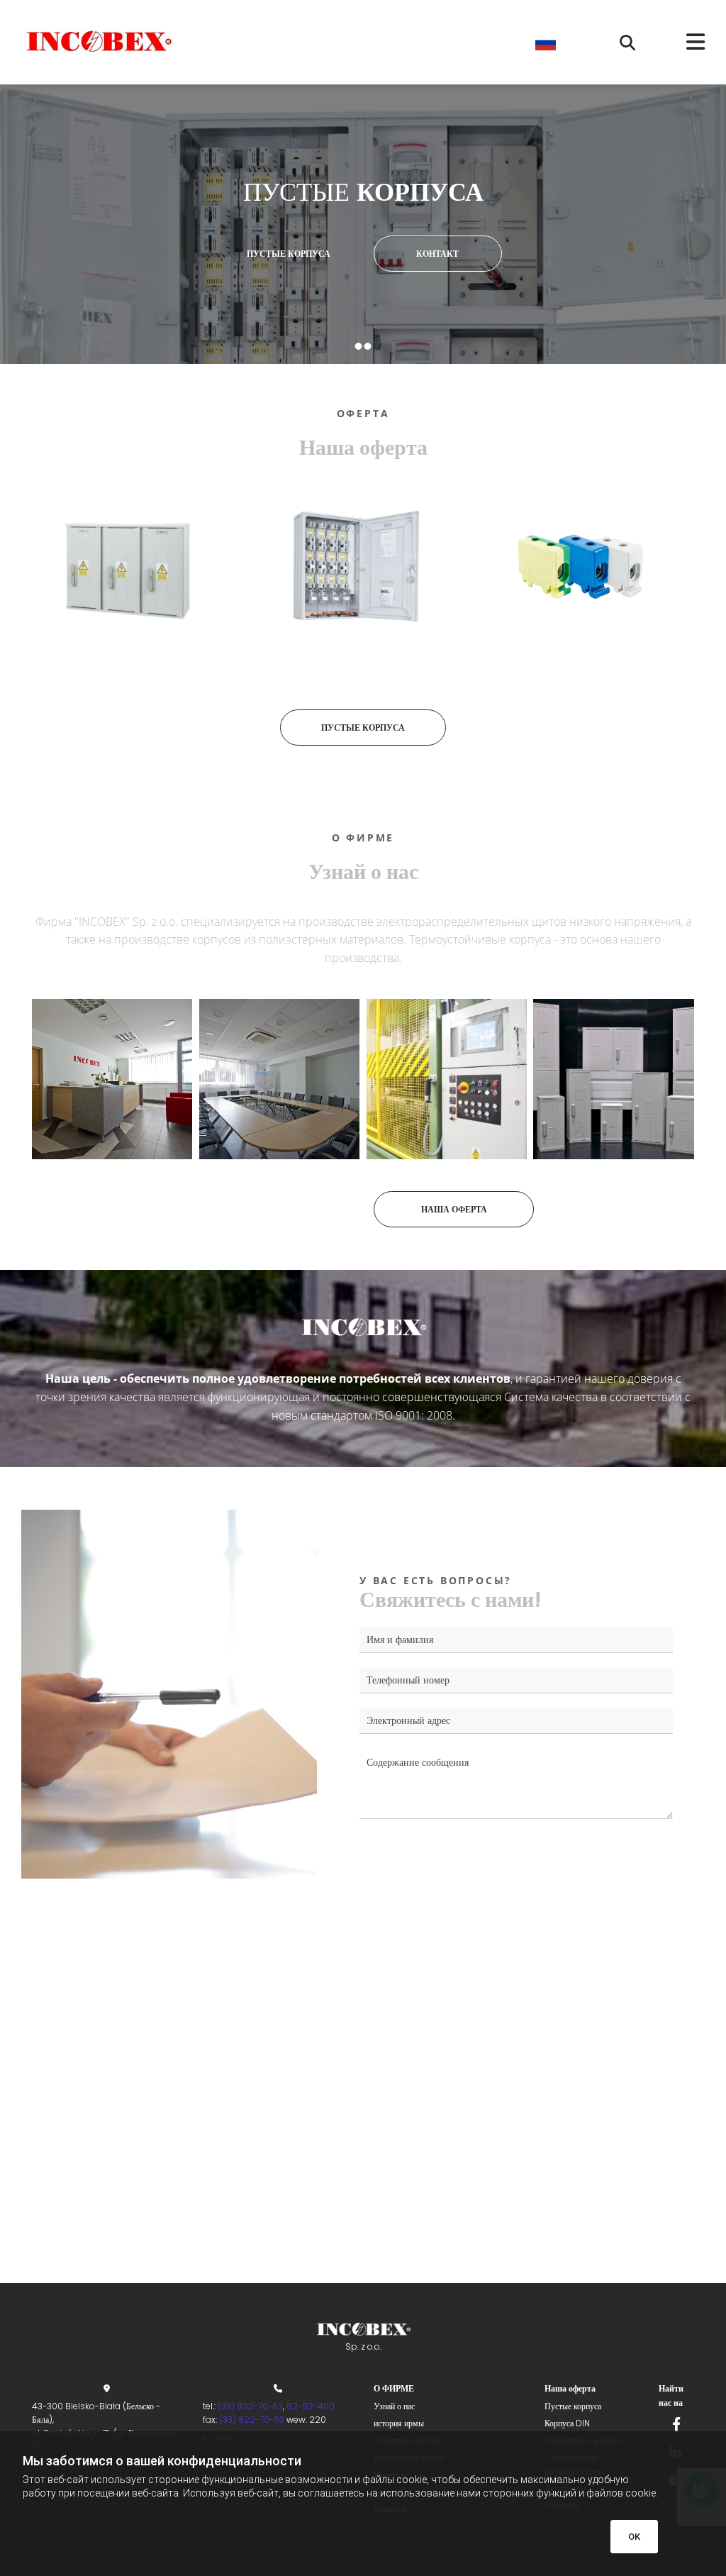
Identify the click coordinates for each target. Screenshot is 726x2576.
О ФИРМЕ (394, 2388)
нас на (671, 2403)
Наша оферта (570, 2388)
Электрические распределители (356, 665)
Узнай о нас (394, 2406)
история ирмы (399, 2423)
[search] (627, 43)
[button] (681, 42)
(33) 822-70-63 (250, 2406)
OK (634, 2537)
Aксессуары (584, 665)
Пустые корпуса (128, 665)
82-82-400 (312, 2406)
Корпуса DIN (567, 2423)
